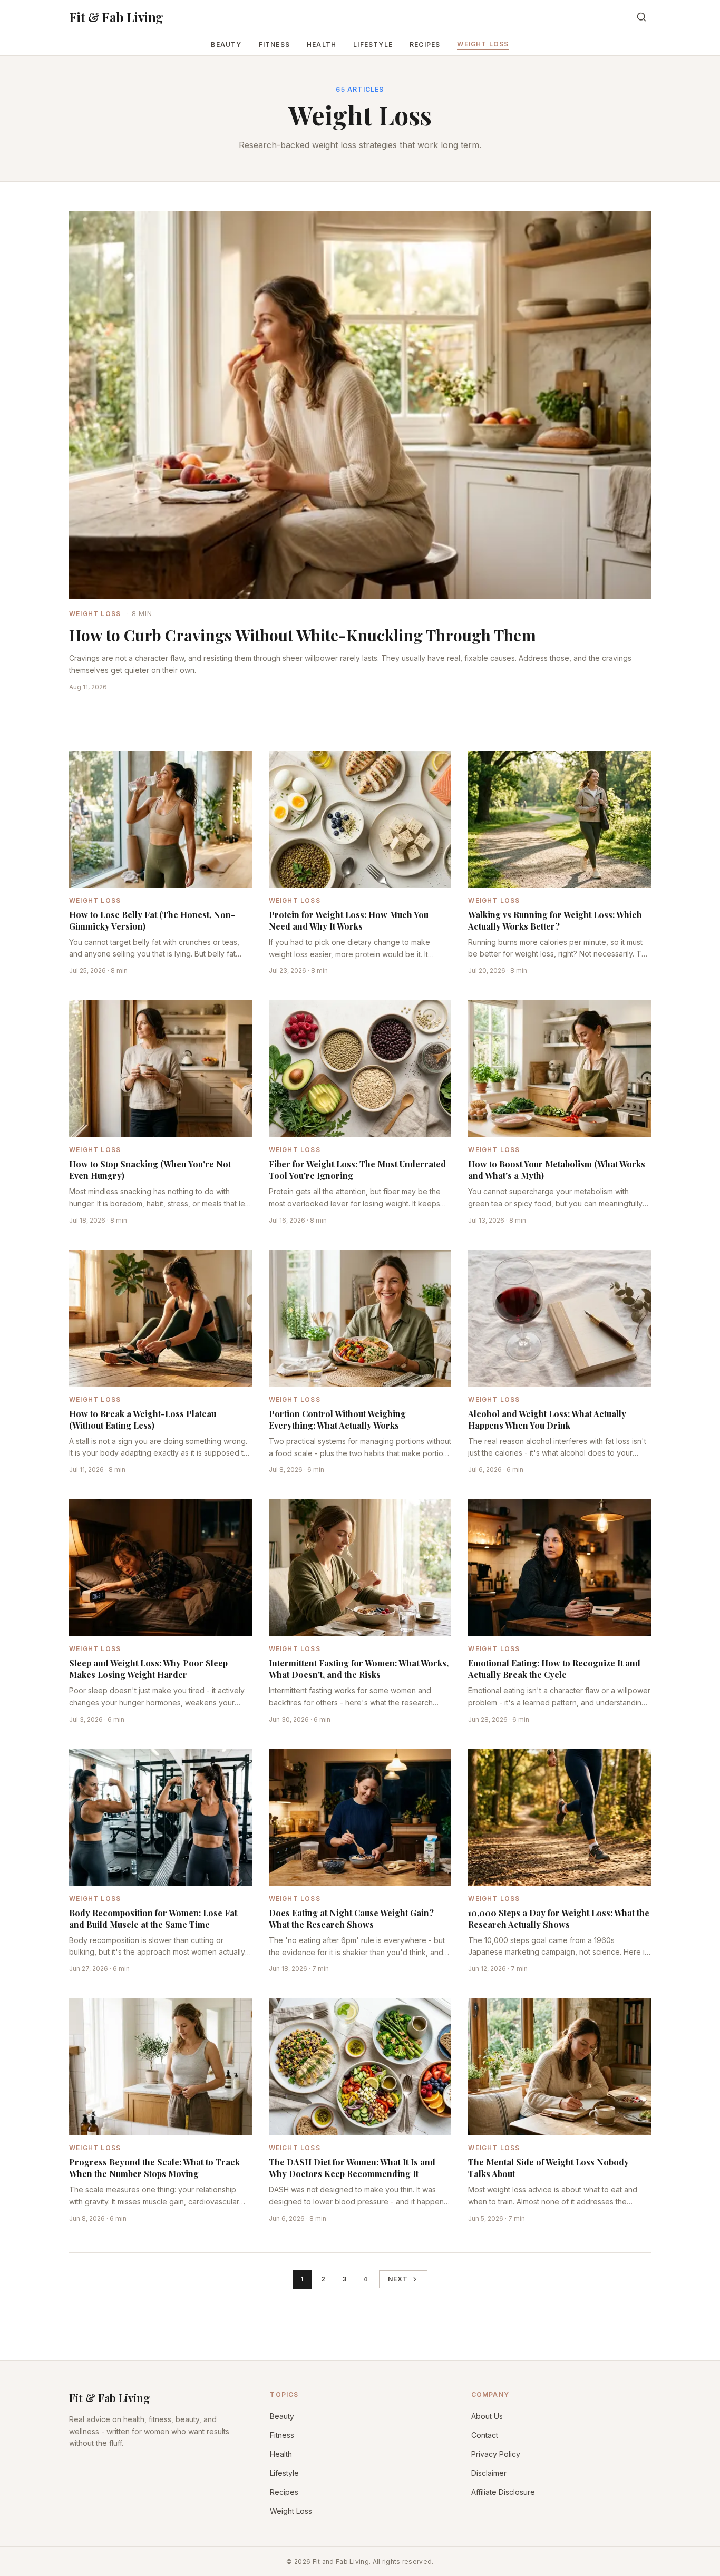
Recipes (425, 45)
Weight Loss (483, 44)
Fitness (274, 45)
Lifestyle (373, 45)
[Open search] (641, 17)
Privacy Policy (496, 2454)
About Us (487, 2416)
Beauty (226, 45)
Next (398, 2279)
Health (322, 45)
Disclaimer (489, 2473)
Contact (485, 2435)
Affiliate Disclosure (503, 2492)
